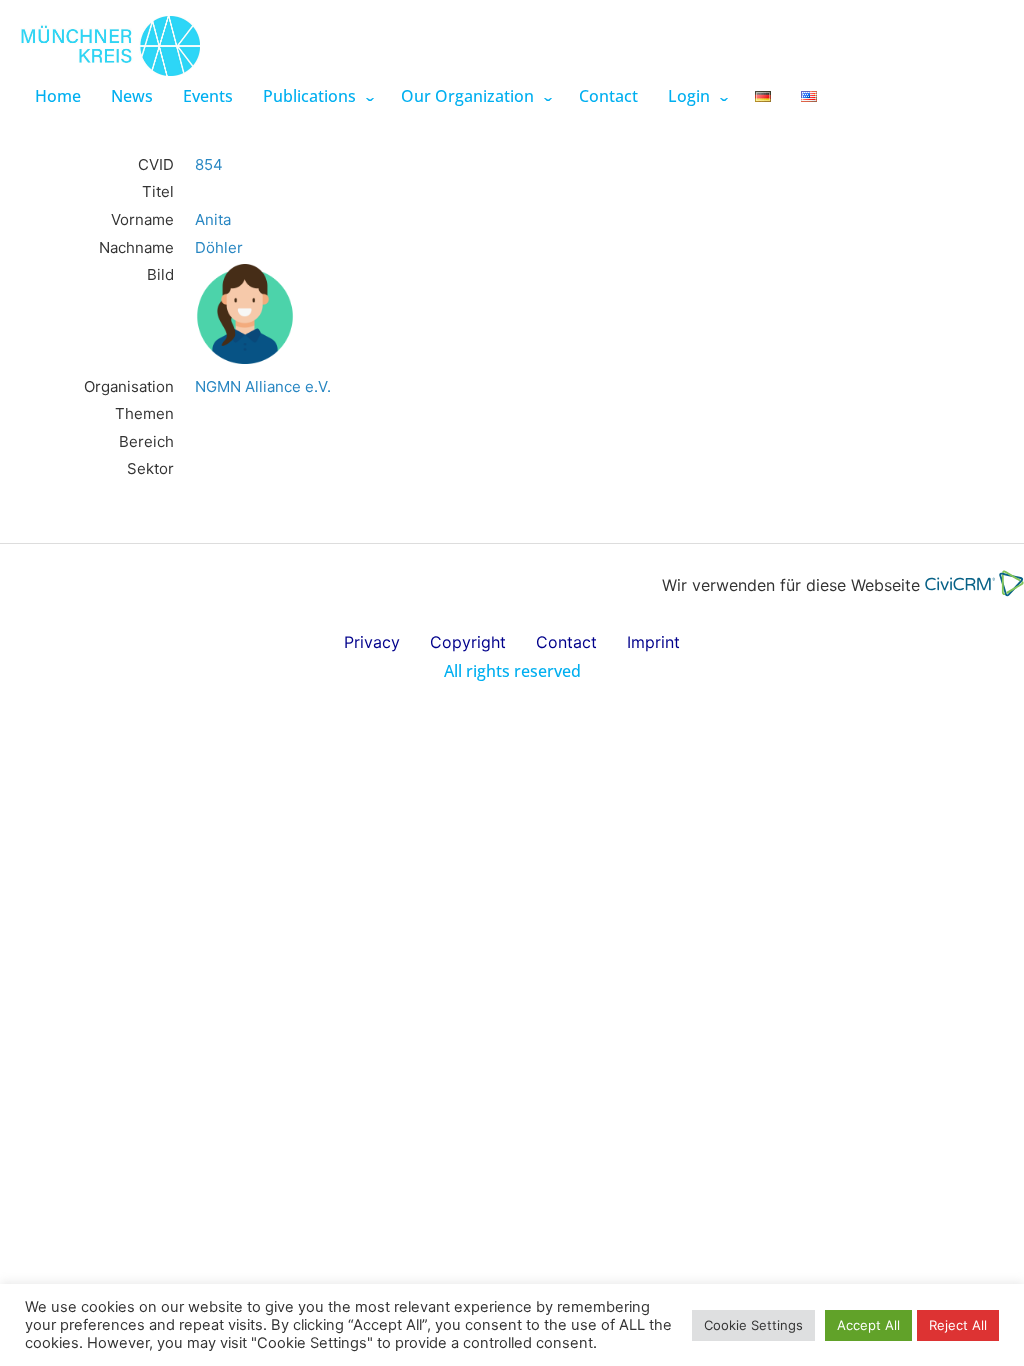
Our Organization (467, 96)
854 (209, 164)
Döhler (219, 247)
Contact (608, 96)
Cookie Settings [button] (753, 1325)
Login (689, 96)
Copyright (468, 642)
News (132, 96)
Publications (309, 96)
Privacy (372, 642)
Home (58, 96)
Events (208, 96)
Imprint (653, 642)
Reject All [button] (958, 1325)
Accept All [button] (868, 1325)
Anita (213, 219)
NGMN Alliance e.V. (263, 386)
